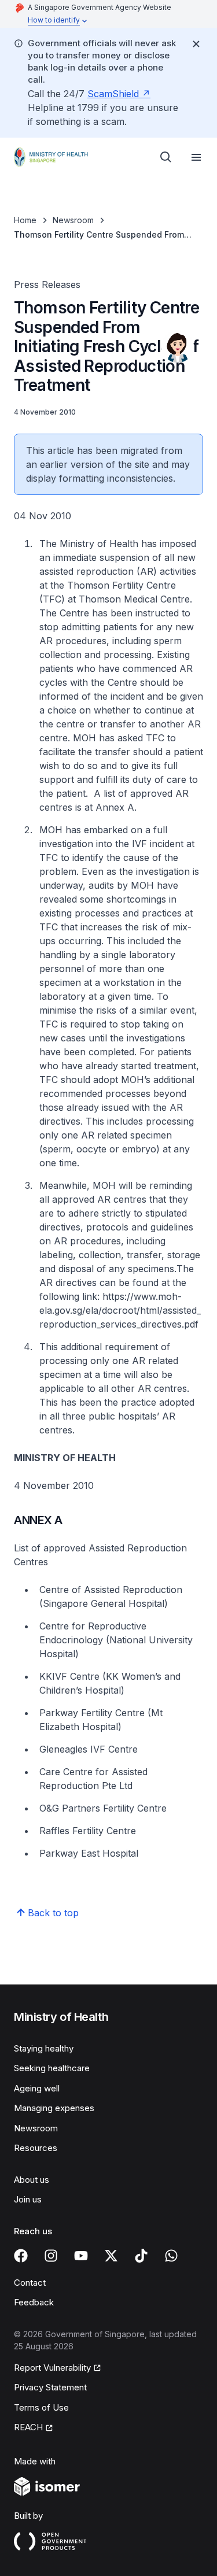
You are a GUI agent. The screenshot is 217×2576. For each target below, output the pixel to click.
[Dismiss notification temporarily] (196, 44)
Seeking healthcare (52, 2068)
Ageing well (37, 2088)
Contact (30, 2283)
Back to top (53, 1913)
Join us (28, 2199)
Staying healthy (44, 2048)
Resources (36, 2148)
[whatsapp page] (171, 2256)
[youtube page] (81, 2256)
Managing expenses (54, 2108)
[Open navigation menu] (196, 157)
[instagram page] (51, 2256)
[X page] (111, 2256)
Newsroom (73, 220)
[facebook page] (21, 2256)
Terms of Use (41, 2407)
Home (25, 220)
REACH (28, 2427)
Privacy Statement (50, 2387)
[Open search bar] (166, 157)
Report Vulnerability (52, 2368)
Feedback (34, 2302)
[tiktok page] (141, 2256)
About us (32, 2180)
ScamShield (113, 94)
